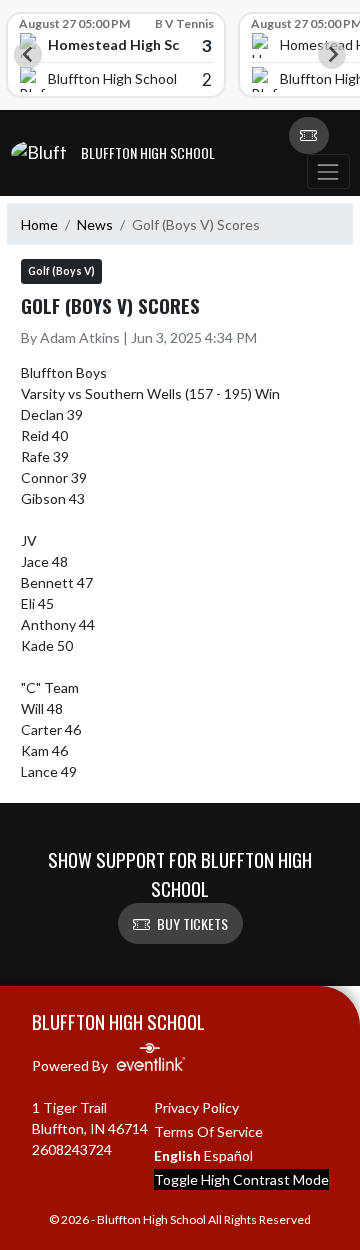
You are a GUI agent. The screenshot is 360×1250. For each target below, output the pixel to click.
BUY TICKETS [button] (192, 923)
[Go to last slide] (28, 55)
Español (228, 1155)
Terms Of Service (208, 1131)
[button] (309, 136)
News (95, 224)
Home (39, 224)
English (177, 1155)
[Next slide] (332, 55)
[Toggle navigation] (328, 171)
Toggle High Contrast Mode (241, 1179)
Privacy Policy (196, 1107)
